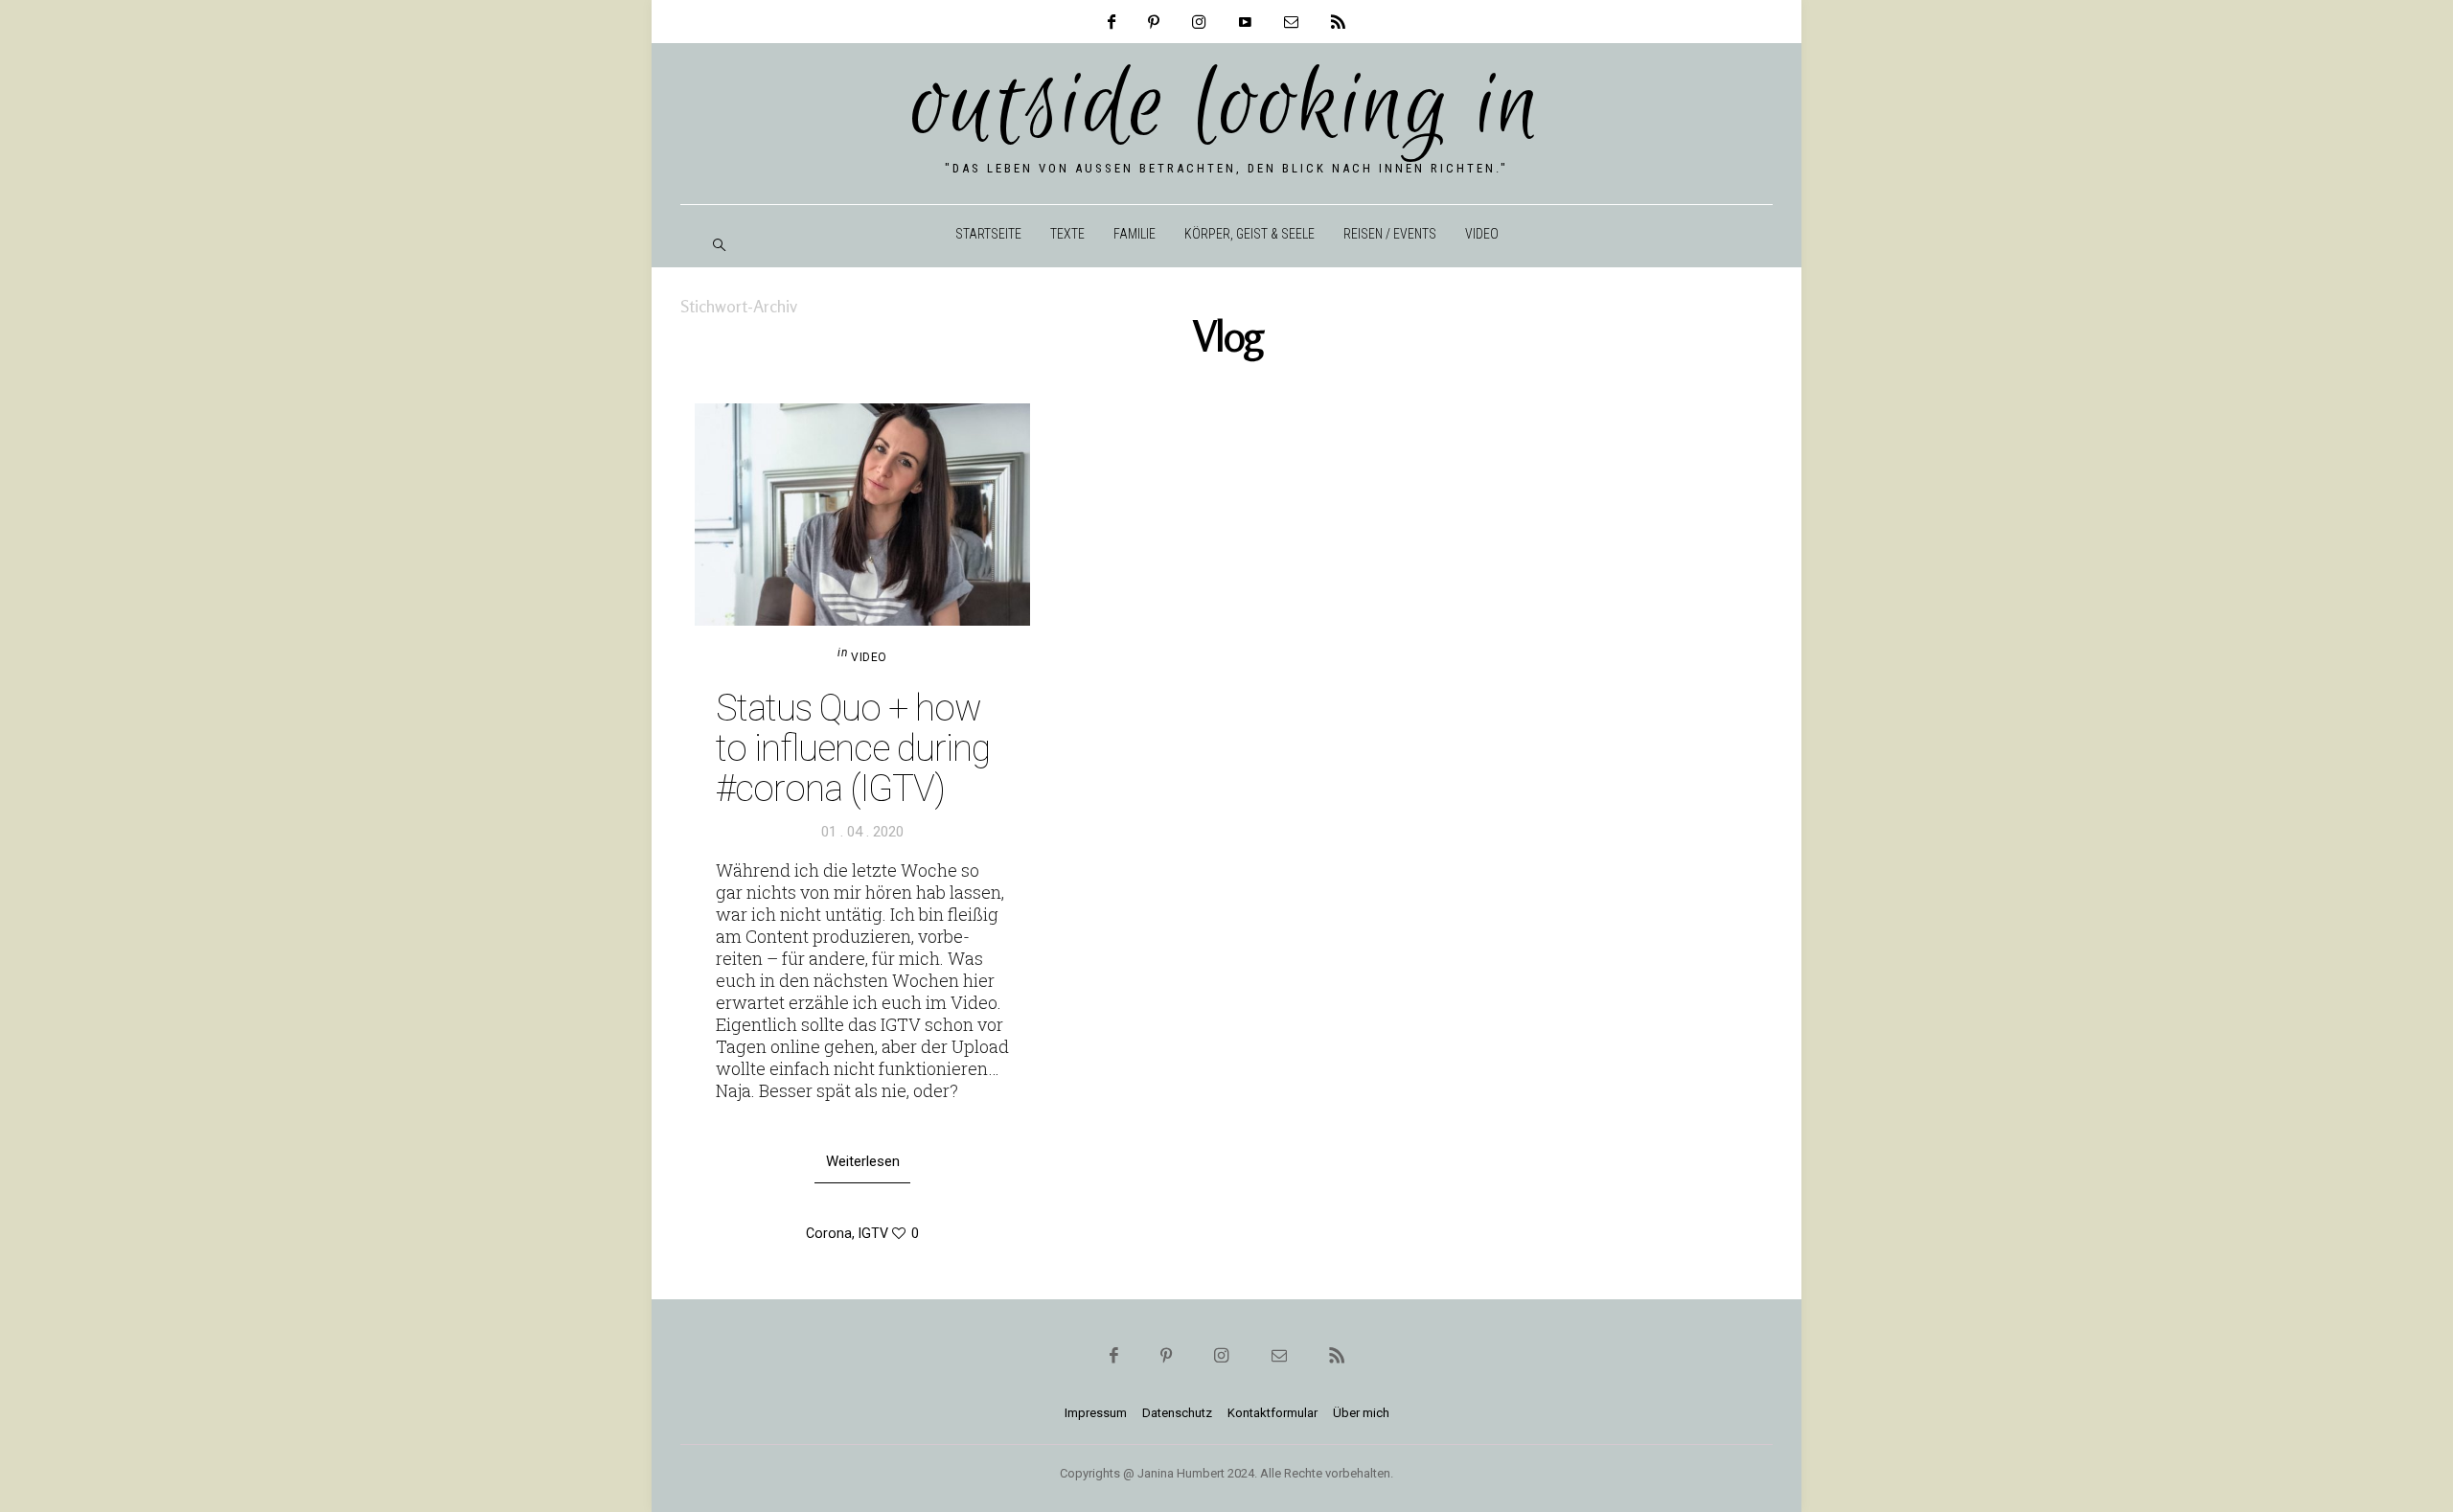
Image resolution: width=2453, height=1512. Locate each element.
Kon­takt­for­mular (1272, 1413)
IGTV (873, 1233)
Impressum (1096, 1413)
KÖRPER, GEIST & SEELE (1249, 234)
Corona (829, 1233)
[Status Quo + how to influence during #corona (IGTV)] (862, 515)
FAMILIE (1135, 234)
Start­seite (988, 234)
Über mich (1361, 1413)
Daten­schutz (1177, 1413)
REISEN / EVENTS (1390, 234)
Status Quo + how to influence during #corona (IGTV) (853, 748)
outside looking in (1227, 107)
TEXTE (1067, 234)
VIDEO (1482, 234)
